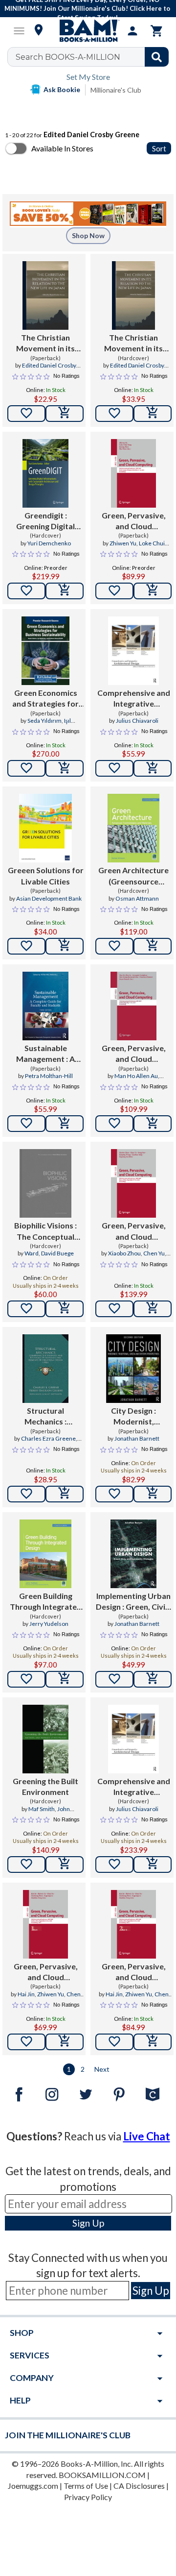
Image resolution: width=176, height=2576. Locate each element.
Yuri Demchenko (49, 543)
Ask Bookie (62, 89)
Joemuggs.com (33, 2486)
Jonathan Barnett (137, 1438)
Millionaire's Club (116, 90)
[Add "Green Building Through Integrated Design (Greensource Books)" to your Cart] (65, 1679)
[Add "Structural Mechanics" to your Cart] (65, 1494)
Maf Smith (42, 1809)
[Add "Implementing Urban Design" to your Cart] (153, 1679)
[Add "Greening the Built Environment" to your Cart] (65, 1865)
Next (102, 2069)
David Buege (57, 1253)
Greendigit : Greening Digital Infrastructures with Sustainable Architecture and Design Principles (46, 521)
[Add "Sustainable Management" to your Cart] (65, 1124)
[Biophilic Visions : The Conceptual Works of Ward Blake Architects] (45, 1183)
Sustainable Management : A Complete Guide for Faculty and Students (45, 1054)
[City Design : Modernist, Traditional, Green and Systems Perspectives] (133, 1369)
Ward (32, 1253)
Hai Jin (26, 1994)
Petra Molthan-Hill (49, 1076)
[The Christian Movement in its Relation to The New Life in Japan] (45, 295)
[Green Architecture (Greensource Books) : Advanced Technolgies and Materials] (133, 828)
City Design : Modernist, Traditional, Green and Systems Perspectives (133, 1417)
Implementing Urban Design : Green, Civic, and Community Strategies (133, 1602)
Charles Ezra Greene (48, 1438)
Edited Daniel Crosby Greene (49, 369)
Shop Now (88, 235)
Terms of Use (86, 2486)
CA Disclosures (139, 2486)
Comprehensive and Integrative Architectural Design (134, 699)
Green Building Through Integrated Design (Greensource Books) (45, 1602)
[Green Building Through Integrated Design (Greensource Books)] (45, 1554)
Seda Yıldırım (44, 721)
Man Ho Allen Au (136, 1076)
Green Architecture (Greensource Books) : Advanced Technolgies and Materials (133, 876)
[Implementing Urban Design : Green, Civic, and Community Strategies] (133, 1554)
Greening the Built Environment (45, 1786)
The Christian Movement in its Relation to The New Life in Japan (46, 343)
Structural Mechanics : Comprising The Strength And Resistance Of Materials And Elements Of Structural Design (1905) (45, 1417)
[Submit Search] (157, 57)
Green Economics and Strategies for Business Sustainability (45, 699)
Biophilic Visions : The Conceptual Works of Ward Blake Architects (45, 1231)
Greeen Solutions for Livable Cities (46, 875)
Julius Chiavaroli (137, 721)
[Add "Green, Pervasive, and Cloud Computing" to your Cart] (153, 591)
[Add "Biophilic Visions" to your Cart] (65, 1309)
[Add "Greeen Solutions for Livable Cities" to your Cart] (65, 946)
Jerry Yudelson (49, 1624)
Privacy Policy (88, 2497)
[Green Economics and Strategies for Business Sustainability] (45, 651)
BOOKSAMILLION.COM (102, 2475)
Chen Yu (154, 1253)
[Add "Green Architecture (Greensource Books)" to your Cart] (153, 946)
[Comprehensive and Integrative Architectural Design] (133, 651)
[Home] (88, 31)
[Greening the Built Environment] (45, 1739)
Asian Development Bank (49, 898)
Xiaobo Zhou (124, 1253)
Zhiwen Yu (123, 543)
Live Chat (147, 2136)
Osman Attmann (137, 898)
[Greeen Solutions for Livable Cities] (45, 828)
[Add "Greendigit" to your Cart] (65, 591)
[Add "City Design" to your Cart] (153, 1494)
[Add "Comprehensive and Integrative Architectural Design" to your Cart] (153, 768)
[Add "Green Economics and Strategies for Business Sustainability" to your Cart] (65, 768)
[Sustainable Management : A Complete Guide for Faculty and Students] (45, 1006)
